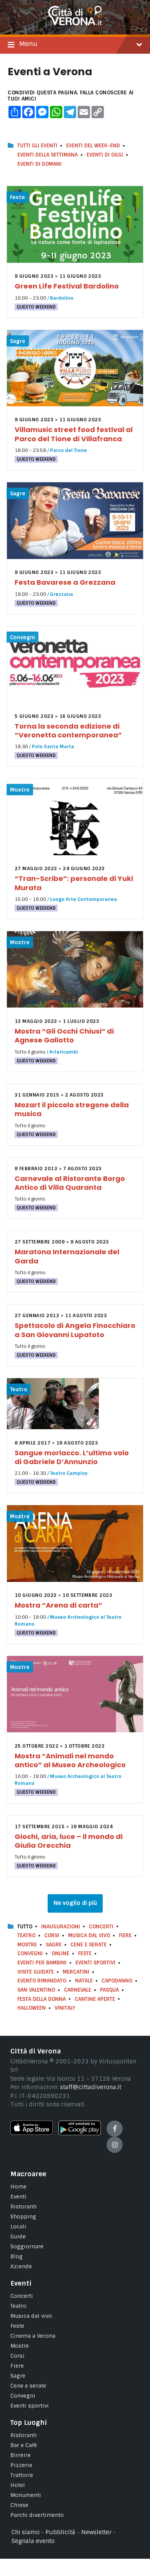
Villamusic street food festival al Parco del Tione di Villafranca (74, 434)
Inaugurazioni (61, 1927)
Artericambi (64, 1052)
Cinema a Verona (33, 2336)
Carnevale (77, 1990)
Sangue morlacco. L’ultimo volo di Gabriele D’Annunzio (72, 1457)
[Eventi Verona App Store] (32, 2133)
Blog (17, 2256)
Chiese (19, 2505)
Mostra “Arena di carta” (58, 1605)
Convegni (22, 637)
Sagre (18, 341)
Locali (18, 2226)
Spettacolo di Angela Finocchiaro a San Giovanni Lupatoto (75, 1330)
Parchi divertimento (37, 2515)
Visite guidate (36, 1972)
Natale (84, 1981)
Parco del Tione (68, 450)
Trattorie (22, 2475)
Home (18, 2187)
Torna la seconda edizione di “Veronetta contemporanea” (68, 731)
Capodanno (117, 1981)
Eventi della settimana (47, 155)
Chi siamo (26, 2532)
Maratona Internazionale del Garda (67, 1256)
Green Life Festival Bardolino (67, 286)
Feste (17, 197)
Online (60, 1953)
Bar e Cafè (24, 2445)
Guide (18, 2236)
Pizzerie (21, 2465)
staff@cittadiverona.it (91, 2087)
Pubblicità (60, 2532)
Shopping (23, 2216)
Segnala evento (33, 2541)
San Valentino (36, 1990)
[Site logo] (75, 23)
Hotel (18, 2485)
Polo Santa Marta (53, 747)
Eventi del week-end (93, 146)
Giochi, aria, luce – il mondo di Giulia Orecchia (69, 1841)
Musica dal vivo (89, 1935)
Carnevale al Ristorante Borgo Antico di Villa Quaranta (70, 1183)
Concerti (101, 1927)
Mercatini (76, 1972)
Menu (28, 44)
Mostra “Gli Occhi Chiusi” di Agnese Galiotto (64, 1036)
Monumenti (26, 2495)
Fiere (125, 1935)
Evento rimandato (42, 1981)
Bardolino (62, 298)
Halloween (32, 2008)
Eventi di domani (39, 164)
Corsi (52, 1935)
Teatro (19, 1389)
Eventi (18, 2197)
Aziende (21, 2266)
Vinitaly (65, 2008)
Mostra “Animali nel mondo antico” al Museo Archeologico (70, 1760)
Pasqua (109, 1990)
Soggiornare (27, 2246)
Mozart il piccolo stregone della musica (72, 1109)
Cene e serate (88, 1945)
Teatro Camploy (69, 1473)
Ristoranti (24, 2207)
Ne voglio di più (75, 1903)
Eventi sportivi (30, 2406)
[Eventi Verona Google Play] (80, 2133)
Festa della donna (42, 1999)
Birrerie (21, 2455)
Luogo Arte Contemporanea (83, 899)
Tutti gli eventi (37, 146)
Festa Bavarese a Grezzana (65, 582)
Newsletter (96, 2532)
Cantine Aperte (95, 1999)
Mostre (20, 790)
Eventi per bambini (42, 1963)
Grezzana (62, 594)
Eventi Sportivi (95, 1963)
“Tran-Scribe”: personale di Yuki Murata (74, 883)
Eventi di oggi (105, 155)
